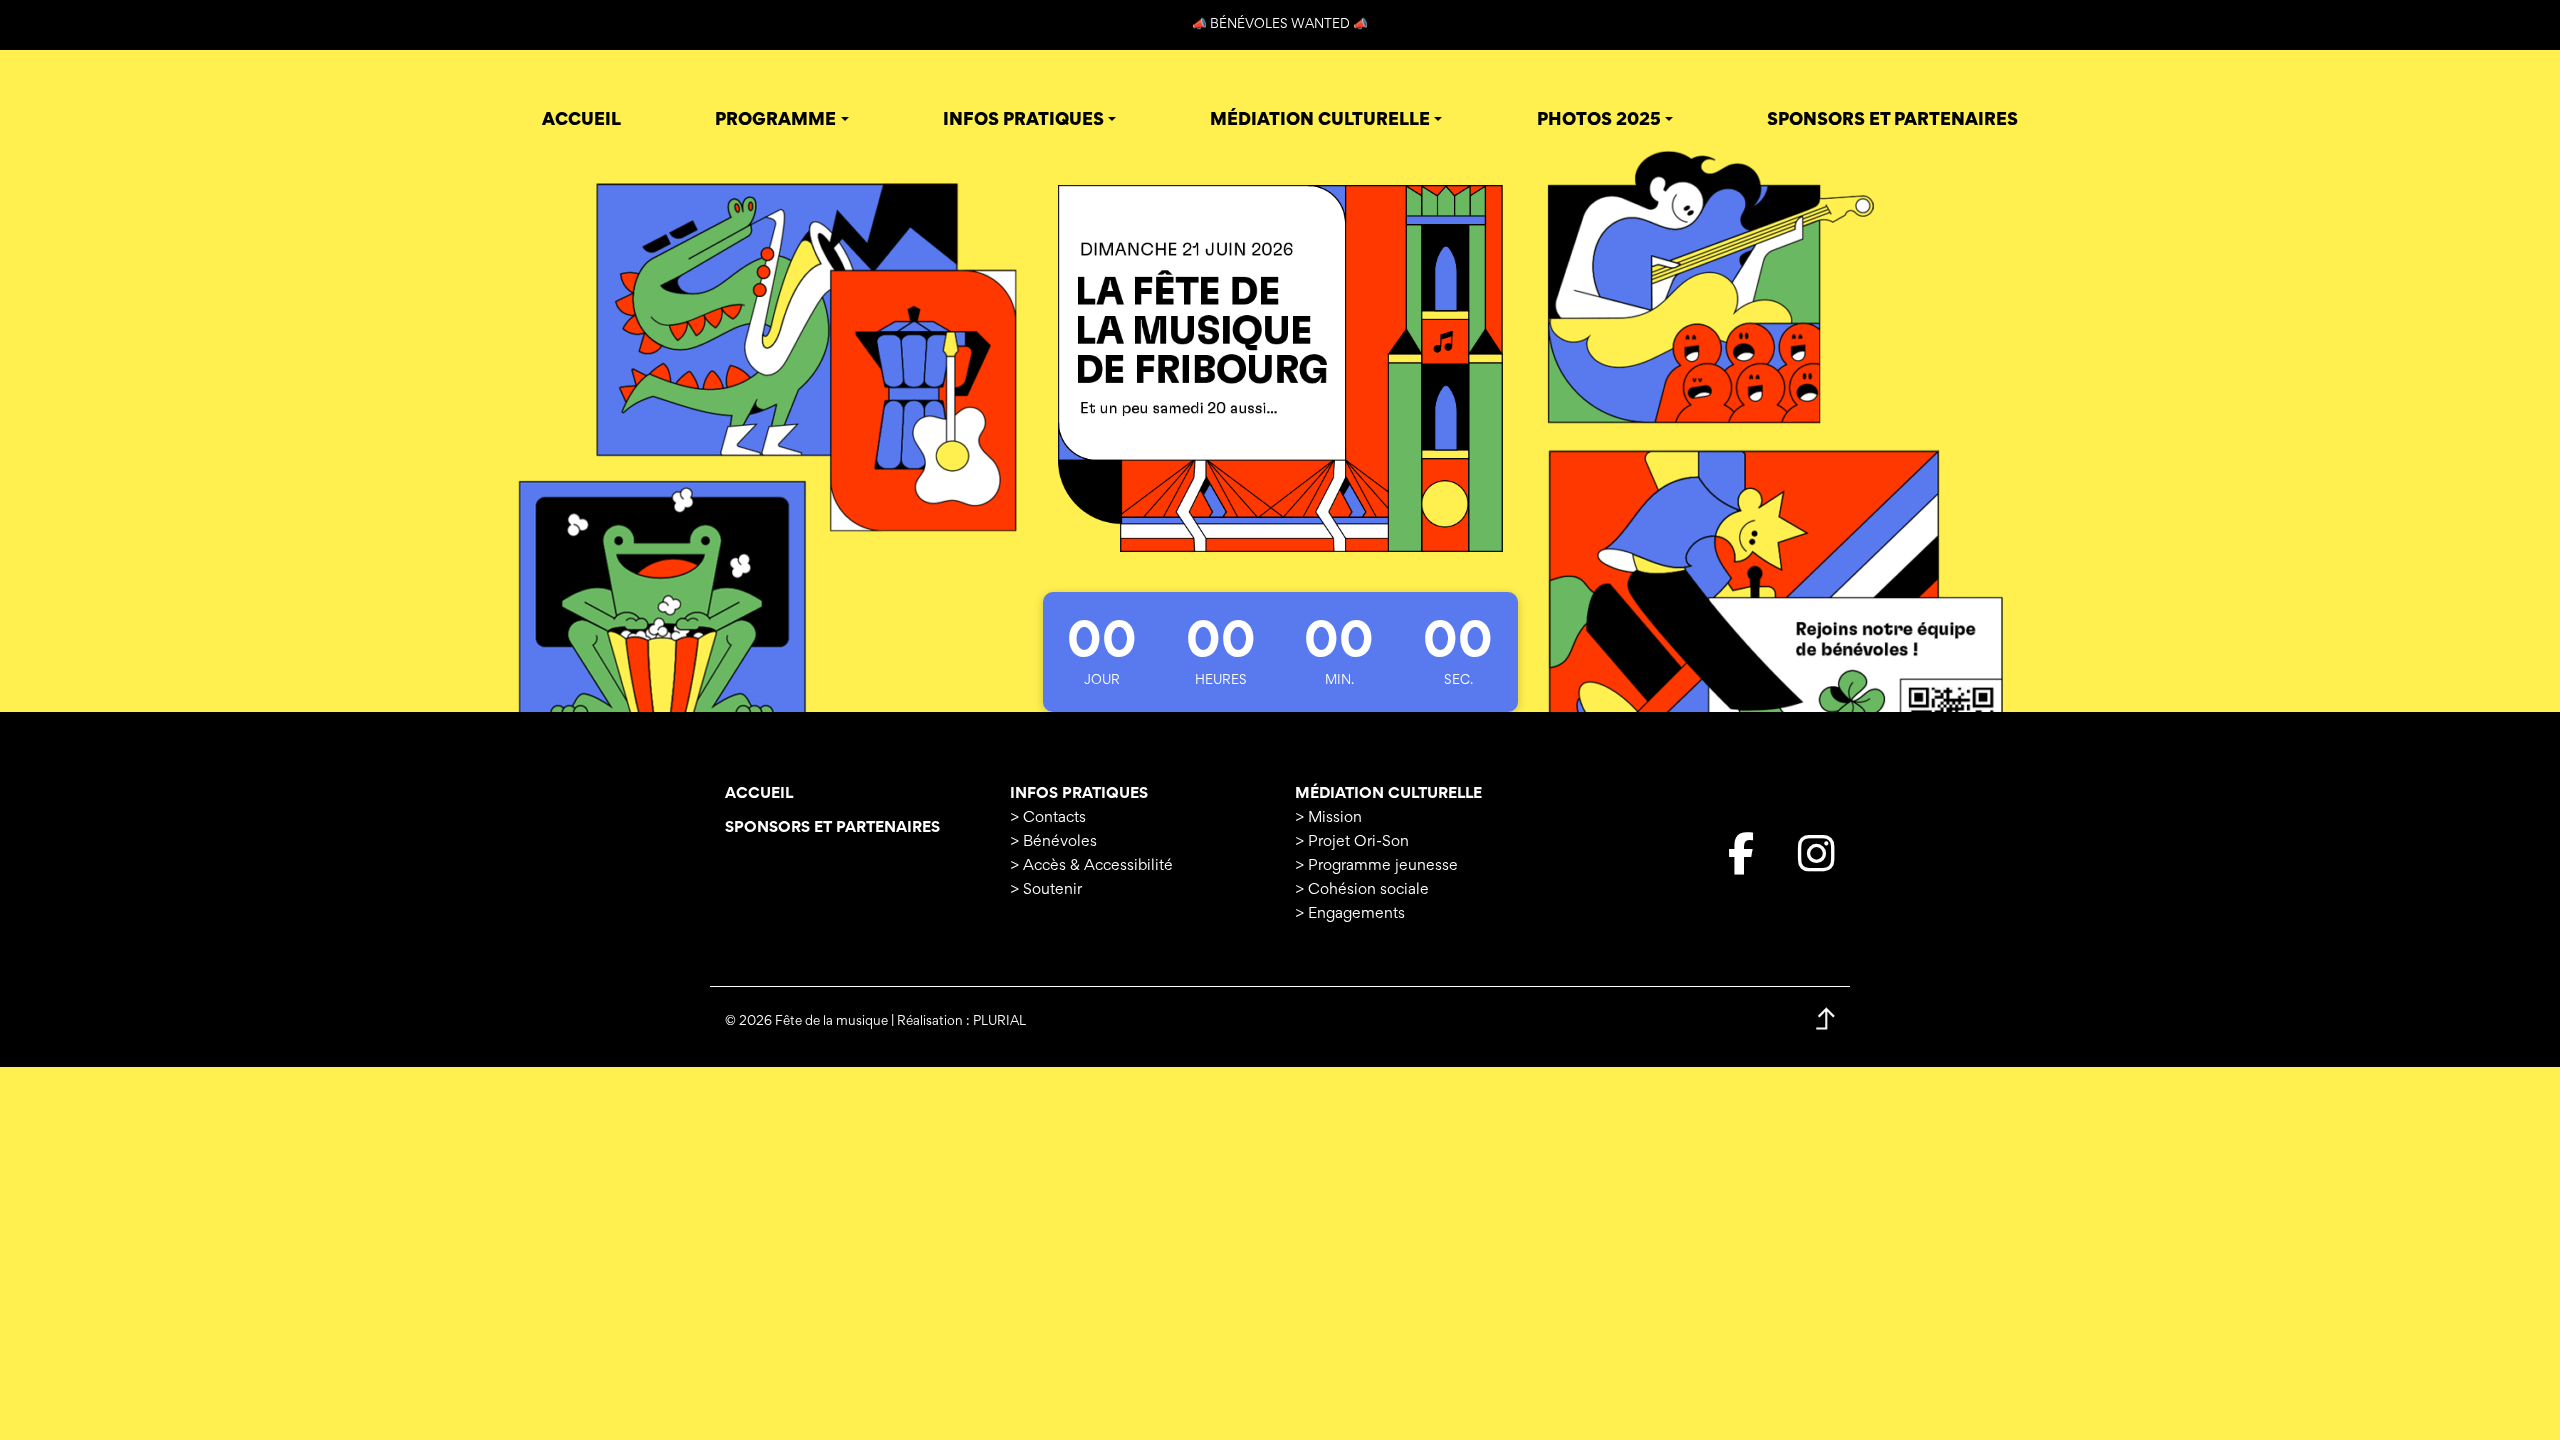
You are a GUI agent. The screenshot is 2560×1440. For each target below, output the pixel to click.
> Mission (1328, 818)
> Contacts (1048, 818)
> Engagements (1350, 914)
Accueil (759, 794)
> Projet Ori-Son (1352, 842)
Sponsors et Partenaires (832, 828)
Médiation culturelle (1388, 794)
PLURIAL (999, 1022)
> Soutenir (1046, 890)
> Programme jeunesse (1376, 866)
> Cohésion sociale (1362, 890)
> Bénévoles (1053, 842)
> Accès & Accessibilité (1091, 866)
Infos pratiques (1079, 794)
